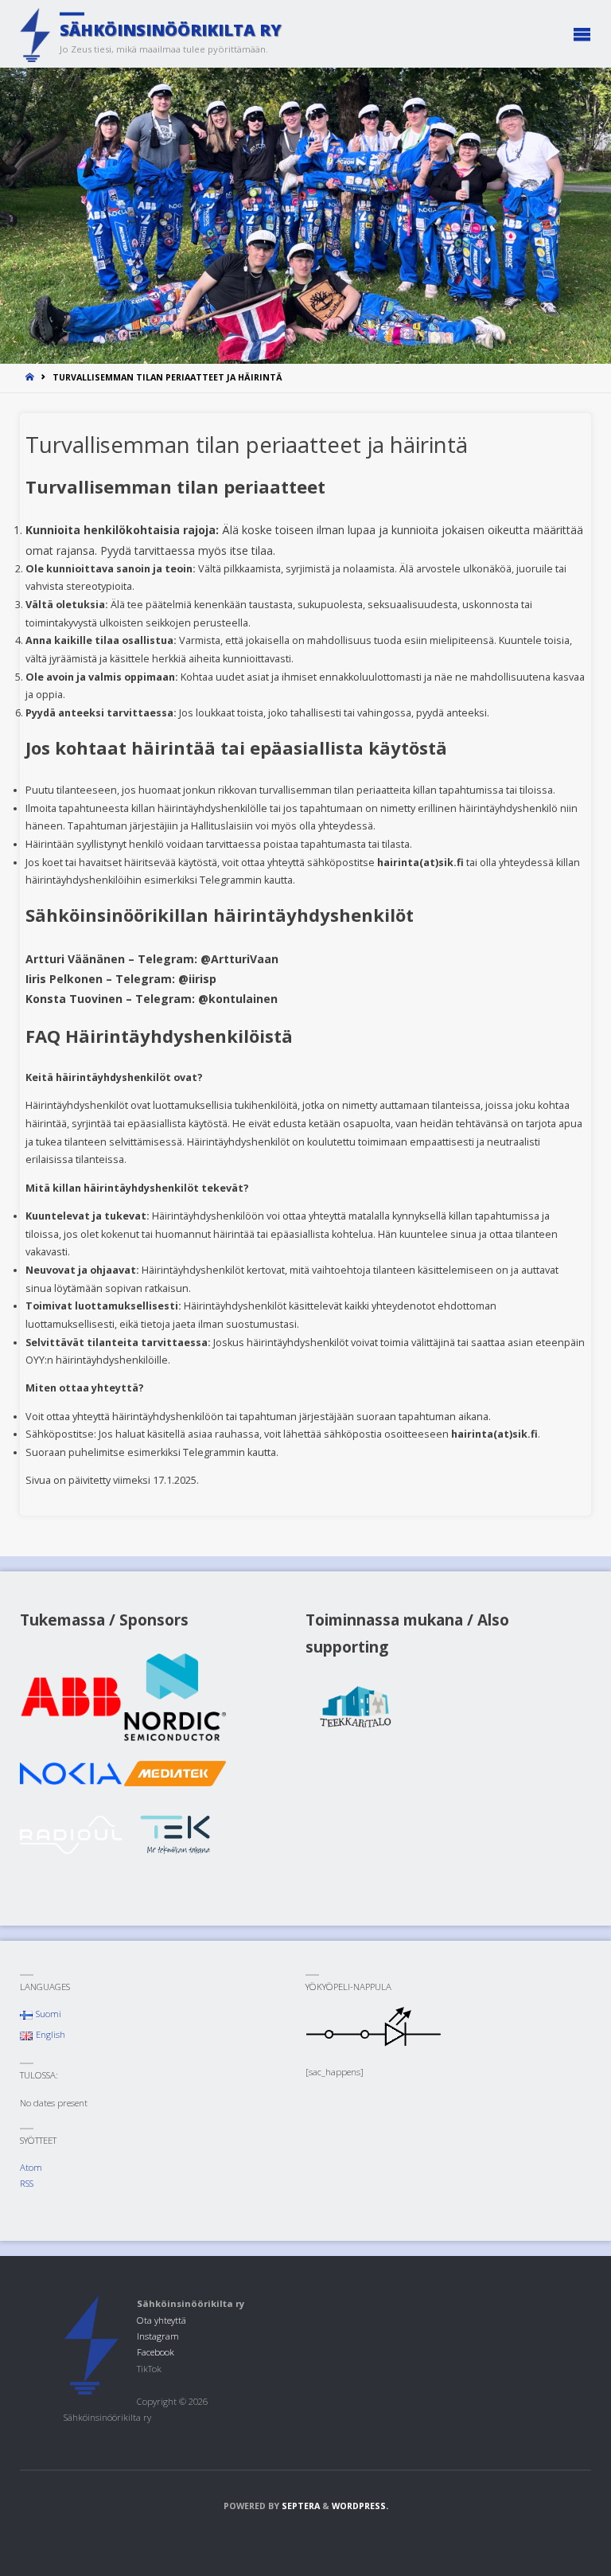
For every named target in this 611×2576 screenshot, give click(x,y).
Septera (300, 2506)
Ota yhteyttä (162, 2320)
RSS (27, 2183)
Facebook (156, 2352)
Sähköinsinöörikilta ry (171, 29)
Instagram (158, 2336)
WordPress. (360, 2506)
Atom (31, 2167)
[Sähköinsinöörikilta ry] (35, 34)
